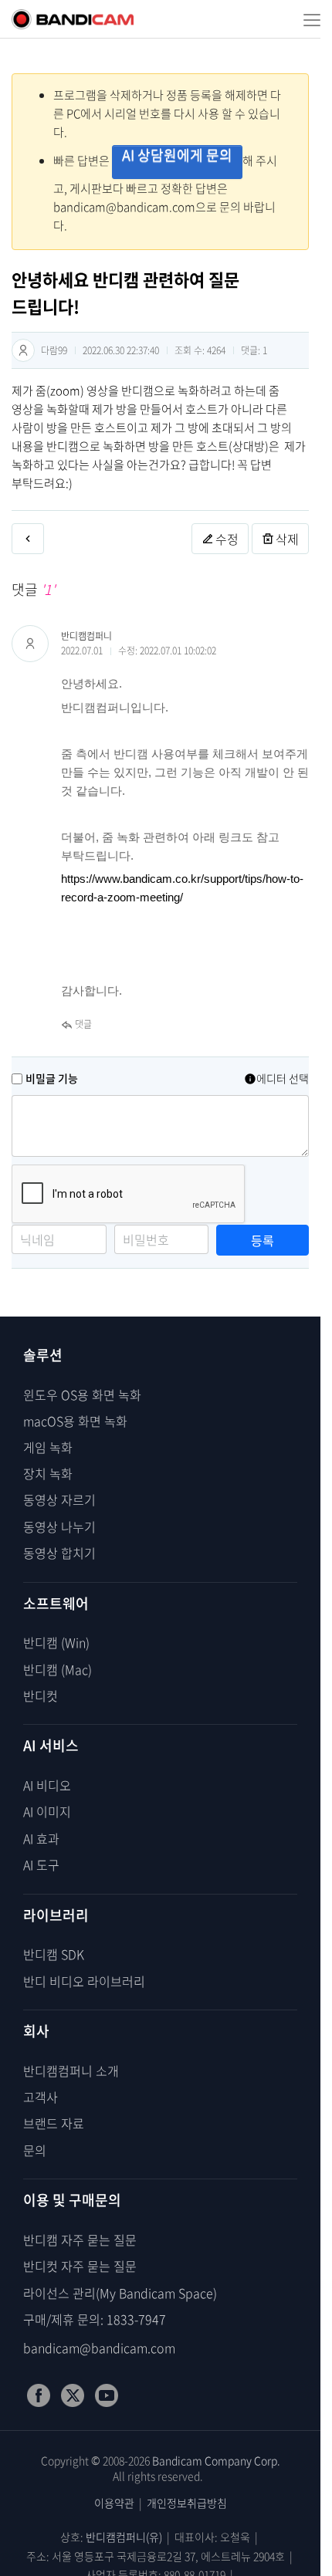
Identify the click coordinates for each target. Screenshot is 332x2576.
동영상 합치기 (59, 1553)
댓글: (254, 350)
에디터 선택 (283, 1078)
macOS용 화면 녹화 (75, 1421)
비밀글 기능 (52, 1078)
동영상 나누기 (59, 1526)
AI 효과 (41, 1838)
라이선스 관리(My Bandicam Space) (120, 2293)
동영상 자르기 (59, 1499)
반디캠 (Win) (56, 1642)
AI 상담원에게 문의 (177, 155)
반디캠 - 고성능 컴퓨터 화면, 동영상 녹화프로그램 (73, 19)
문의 (35, 2150)
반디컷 (41, 1695)
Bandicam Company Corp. (216, 2460)
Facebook (39, 2395)
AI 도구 (41, 1864)
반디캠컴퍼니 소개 (71, 2071)
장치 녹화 (48, 1473)
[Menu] (307, 19)
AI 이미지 (47, 1811)
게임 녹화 (48, 1447)
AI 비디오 (47, 1785)
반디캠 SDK (54, 1954)
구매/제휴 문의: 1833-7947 (95, 2319)
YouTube (107, 2395)
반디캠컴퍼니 (86, 636)
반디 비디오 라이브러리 (84, 1981)
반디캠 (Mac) (58, 1669)
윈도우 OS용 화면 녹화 (82, 1394)
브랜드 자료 (54, 2123)
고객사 (41, 2097)
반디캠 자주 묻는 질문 (80, 2240)
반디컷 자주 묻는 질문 (80, 2266)
